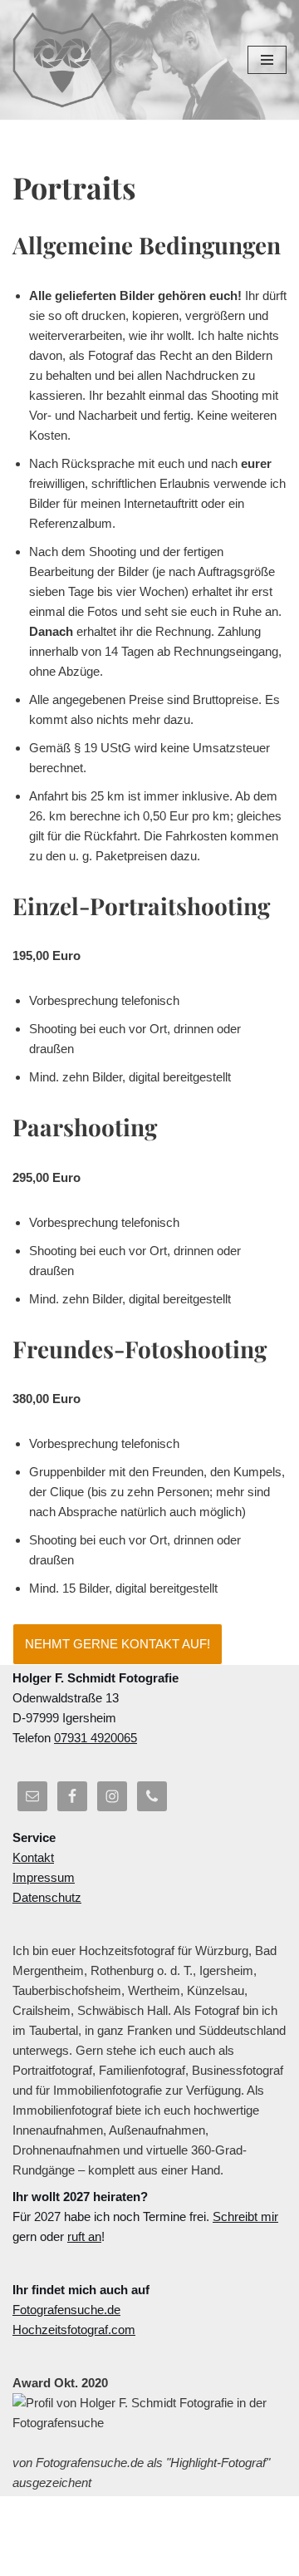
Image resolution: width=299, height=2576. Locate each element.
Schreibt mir (245, 2216)
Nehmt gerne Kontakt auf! (118, 1644)
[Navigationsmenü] (267, 60)
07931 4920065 (96, 1738)
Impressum (44, 1877)
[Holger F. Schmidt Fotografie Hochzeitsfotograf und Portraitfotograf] (62, 60)
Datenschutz (47, 1897)
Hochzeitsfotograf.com (74, 2330)
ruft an (84, 2236)
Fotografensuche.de (66, 2310)
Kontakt (33, 1857)
